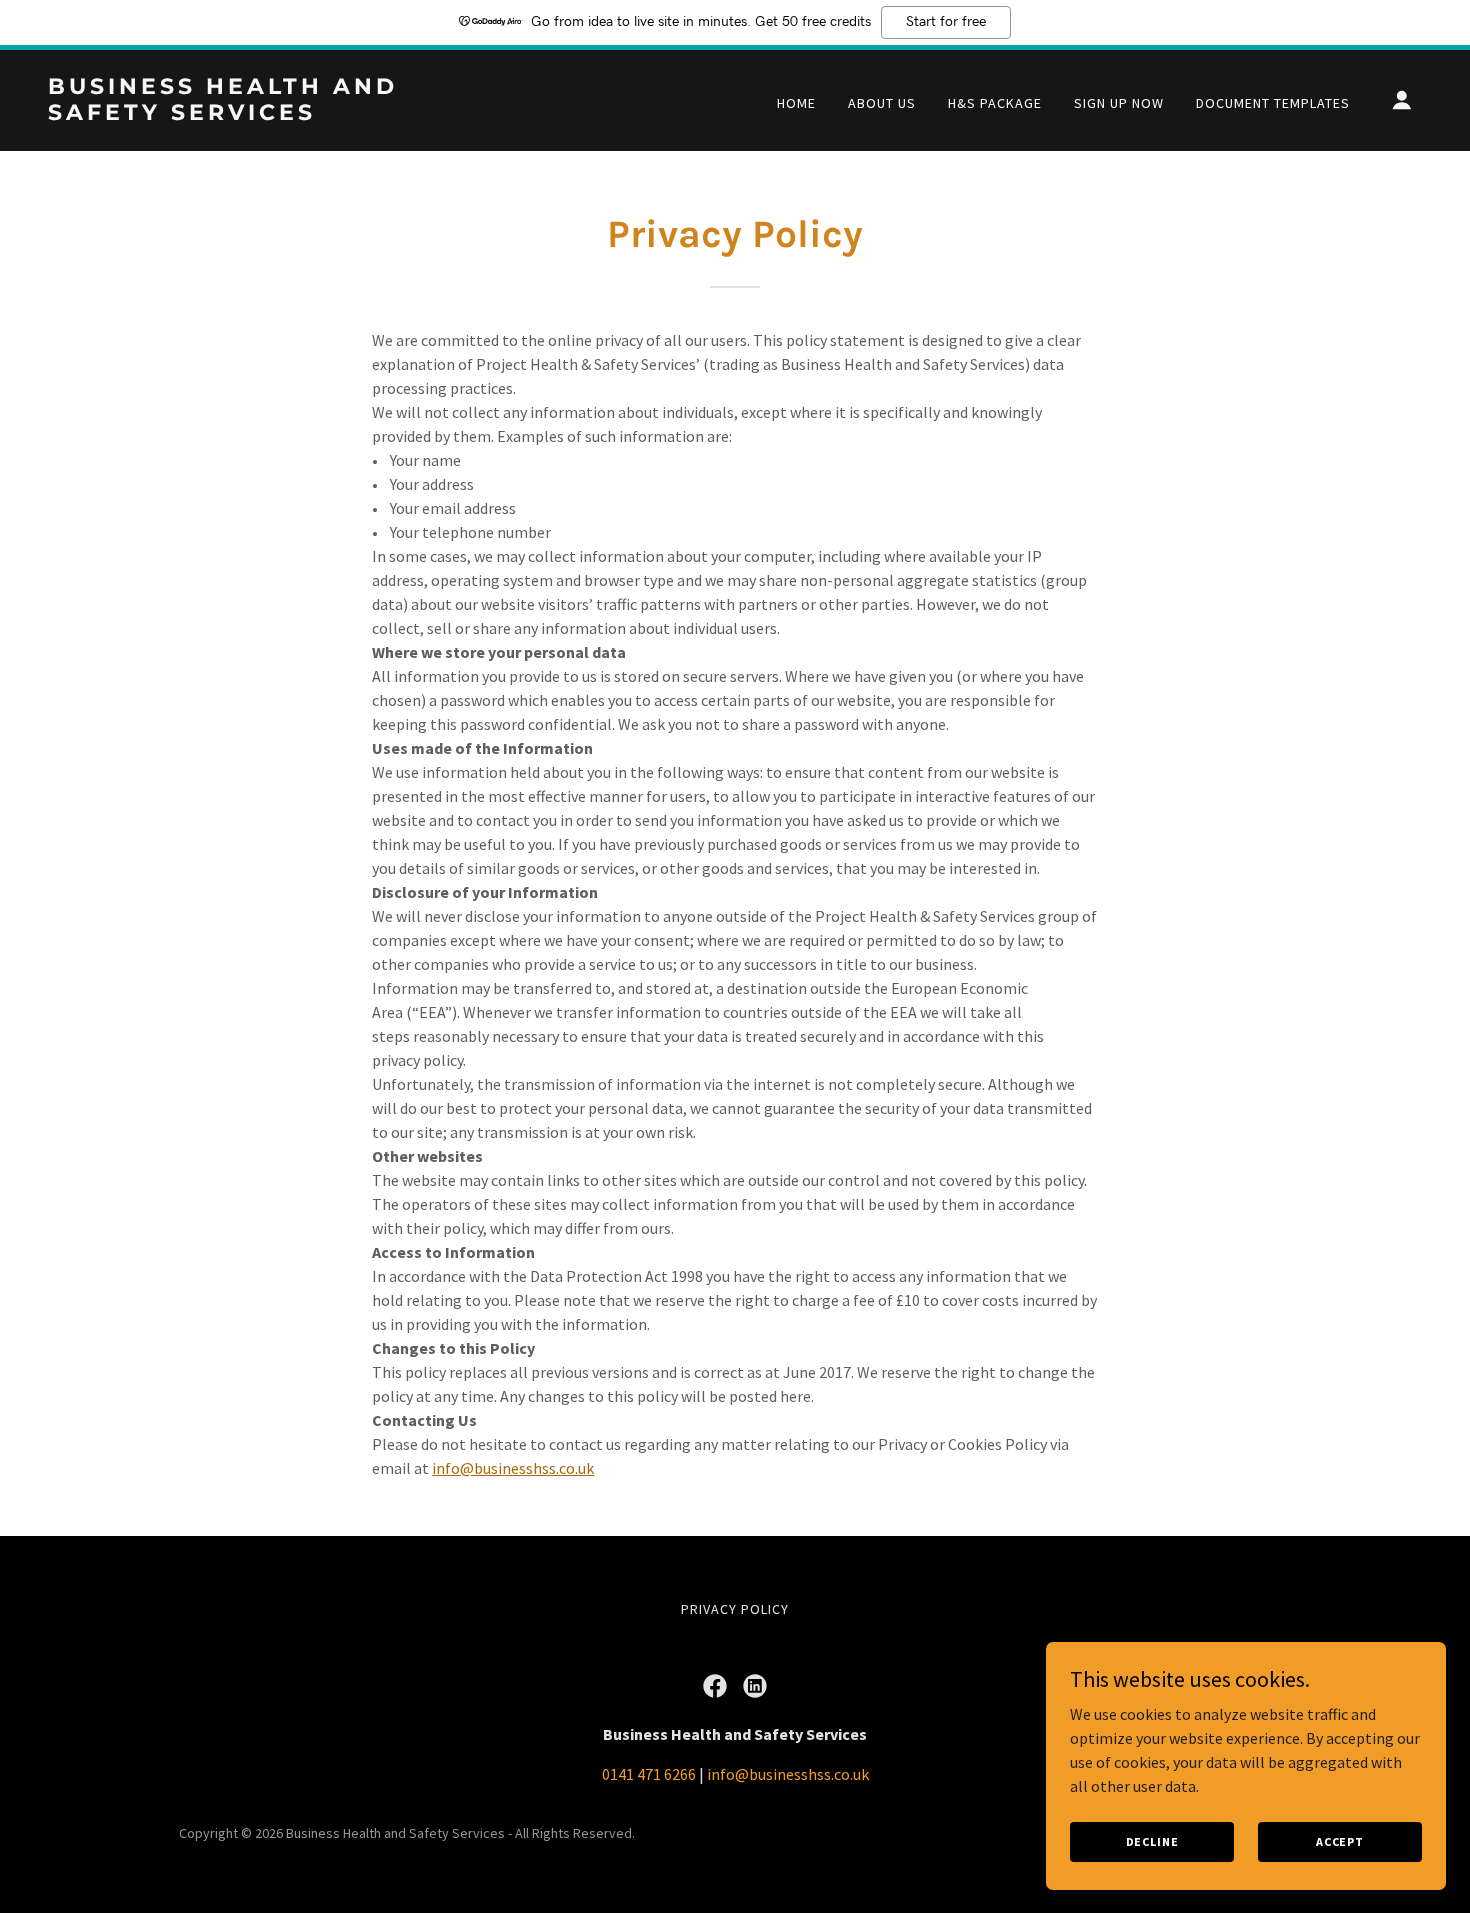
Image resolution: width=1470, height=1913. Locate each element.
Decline (1152, 1841)
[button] (1402, 100)
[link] (240, 114)
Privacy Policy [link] (735, 1609)
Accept (1340, 1841)
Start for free (946, 22)
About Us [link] (882, 103)
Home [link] (796, 103)
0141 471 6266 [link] (649, 1774)
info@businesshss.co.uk (513, 1468)
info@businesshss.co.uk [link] (788, 1774)
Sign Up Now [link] (1119, 103)
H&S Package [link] (995, 103)
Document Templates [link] (1273, 103)
